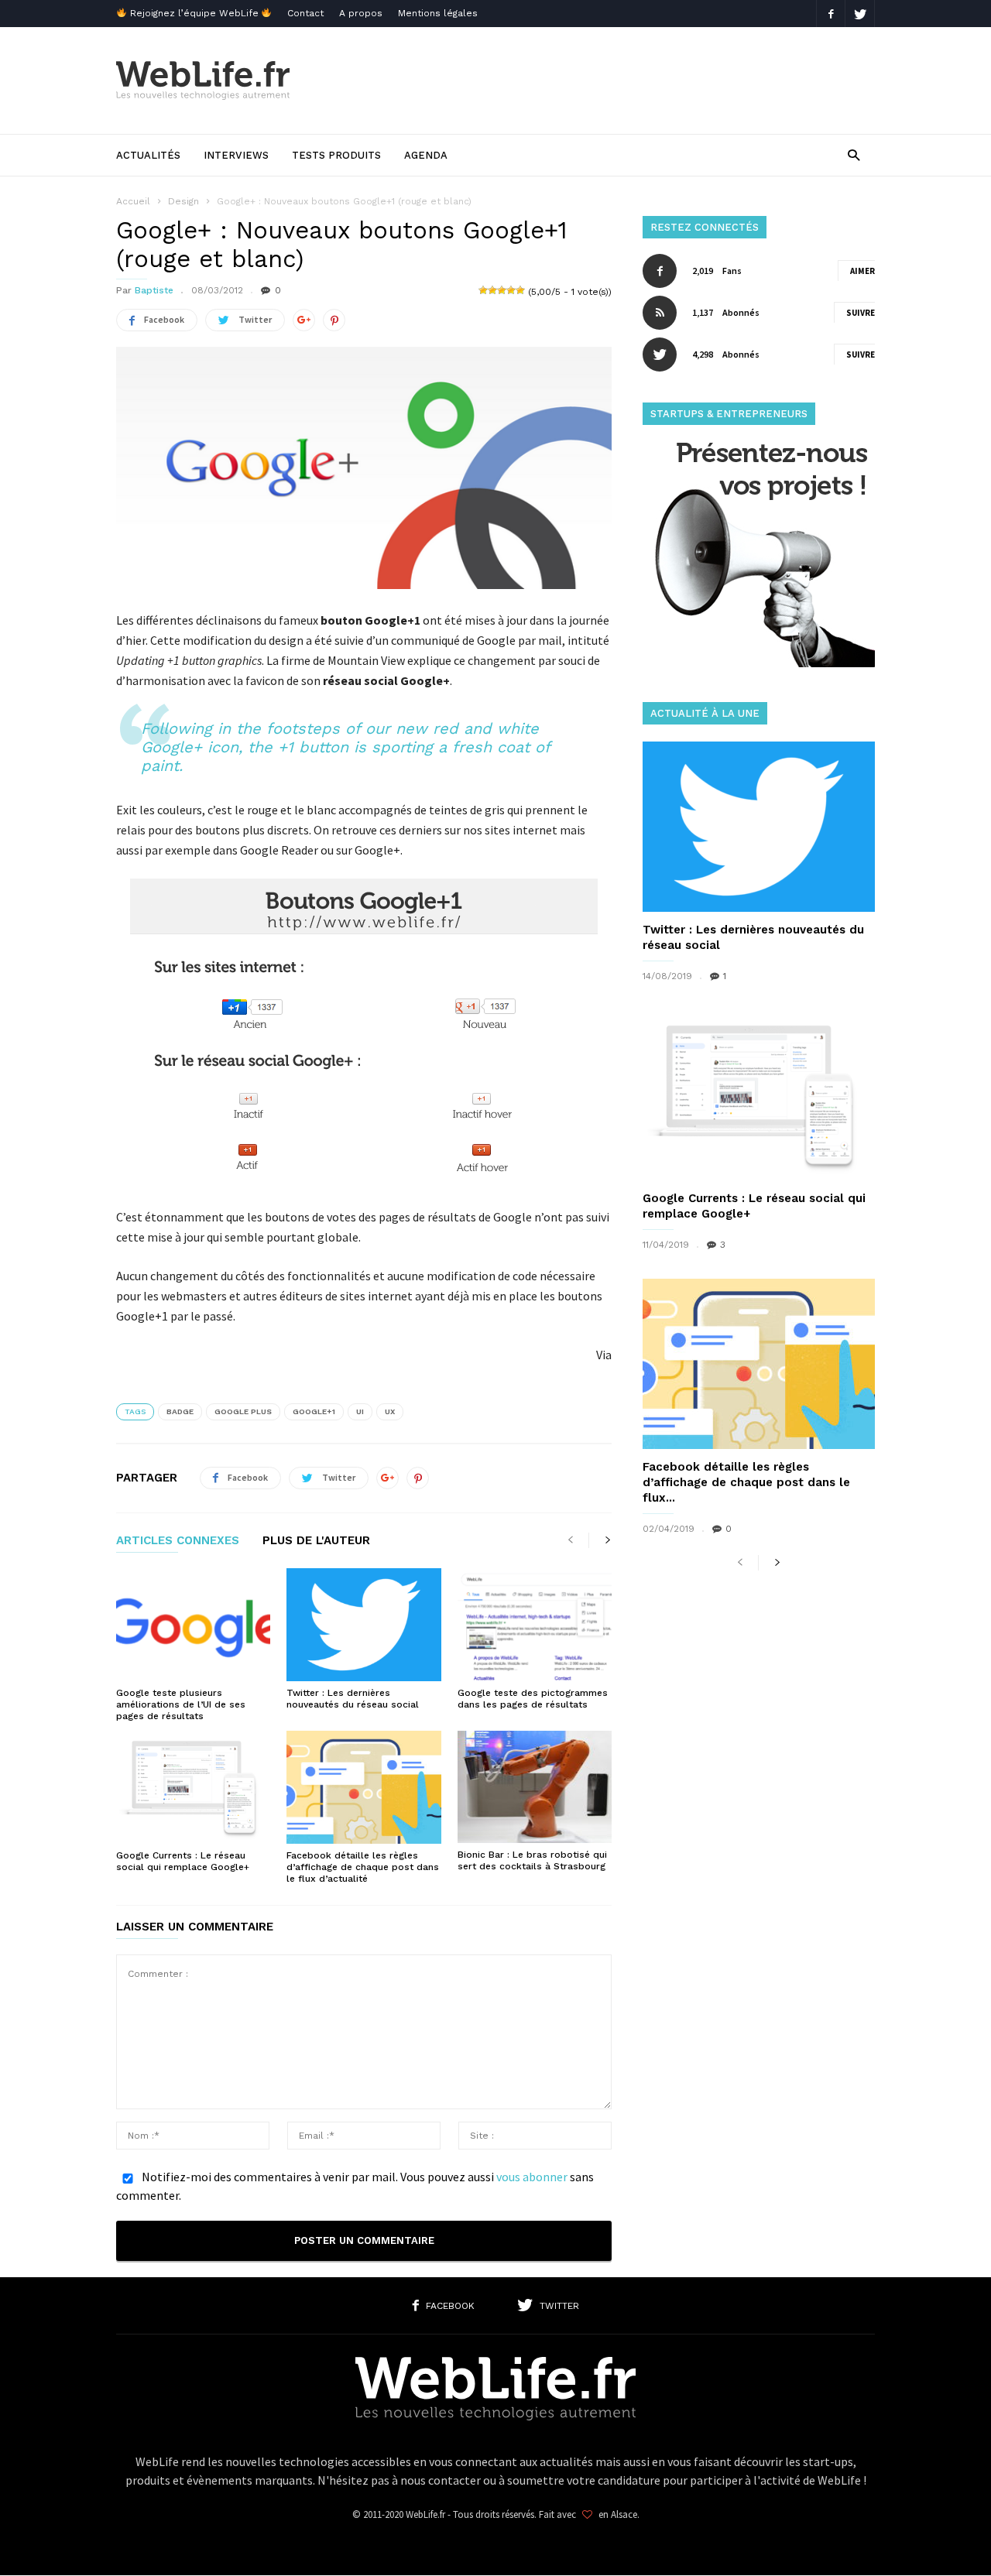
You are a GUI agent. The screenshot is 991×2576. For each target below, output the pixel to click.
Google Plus (243, 1411)
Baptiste (154, 290)
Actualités (148, 155)
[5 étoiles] (520, 290)
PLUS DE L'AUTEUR (316, 1541)
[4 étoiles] (511, 290)
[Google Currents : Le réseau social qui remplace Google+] (193, 1787)
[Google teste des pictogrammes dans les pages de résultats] (535, 1625)
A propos (361, 13)
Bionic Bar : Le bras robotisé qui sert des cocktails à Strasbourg (532, 1860)
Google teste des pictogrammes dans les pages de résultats (533, 1699)
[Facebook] (831, 14)
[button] (854, 154)
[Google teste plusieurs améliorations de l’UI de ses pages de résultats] (193, 1625)
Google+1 (314, 1411)
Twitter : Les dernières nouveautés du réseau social (353, 1699)
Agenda (426, 155)
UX (390, 1411)
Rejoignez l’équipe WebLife (194, 13)
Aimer (862, 271)
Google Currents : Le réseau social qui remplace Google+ (183, 1861)
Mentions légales (438, 13)
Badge (180, 1411)
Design (183, 201)
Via (604, 1355)
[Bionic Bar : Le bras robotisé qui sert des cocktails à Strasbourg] (535, 1787)
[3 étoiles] (502, 290)
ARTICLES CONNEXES (178, 1541)
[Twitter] (860, 14)
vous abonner (532, 2177)
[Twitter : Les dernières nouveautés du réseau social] (363, 1625)
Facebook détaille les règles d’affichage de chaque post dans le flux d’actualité (363, 1867)
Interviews (236, 155)
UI (360, 1411)
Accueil (133, 201)
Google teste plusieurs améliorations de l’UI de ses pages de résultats (181, 1704)
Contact (305, 13)
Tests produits (336, 155)
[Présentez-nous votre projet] (759, 663)
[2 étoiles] (492, 290)
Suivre (861, 313)
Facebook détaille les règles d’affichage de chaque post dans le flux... (746, 1482)
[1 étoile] (483, 290)
